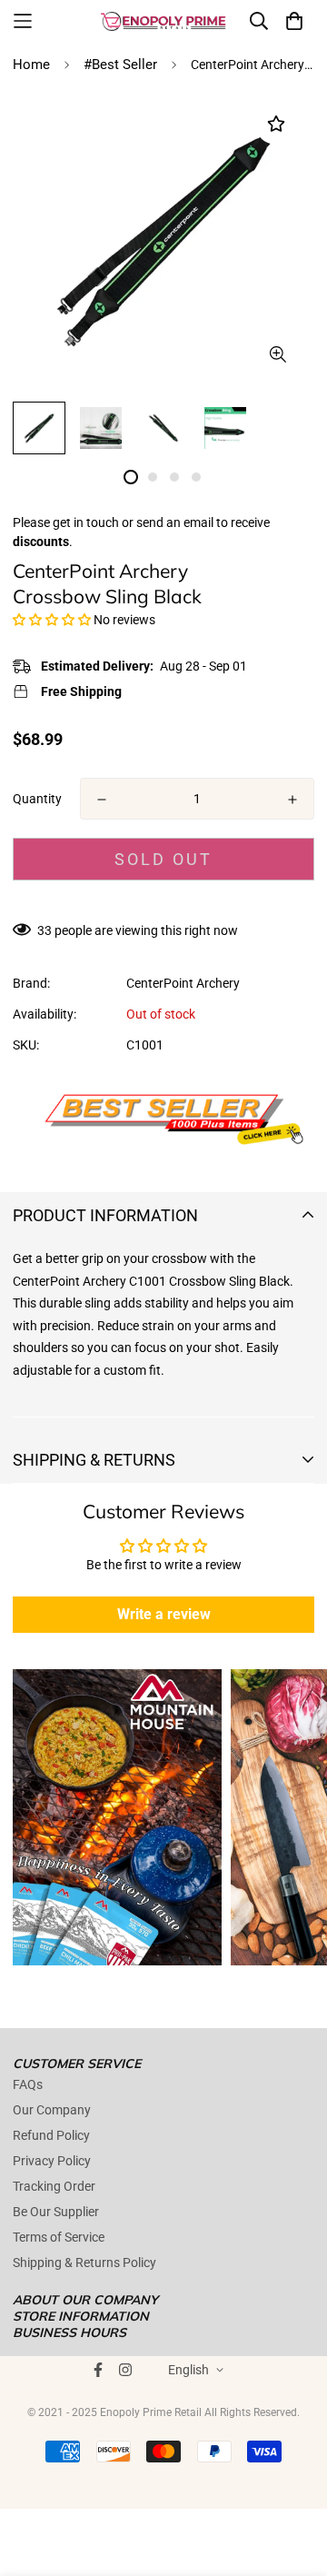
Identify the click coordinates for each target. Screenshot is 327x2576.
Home (31, 65)
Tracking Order (54, 2186)
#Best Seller (120, 65)
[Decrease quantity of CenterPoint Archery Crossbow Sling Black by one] (102, 800)
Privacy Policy (52, 2161)
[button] (52, 620)
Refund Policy (51, 2135)
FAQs (28, 2084)
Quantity (37, 799)
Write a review (164, 1614)
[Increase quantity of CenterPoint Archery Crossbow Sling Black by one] (292, 800)
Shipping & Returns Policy (84, 2263)
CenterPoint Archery (183, 983)
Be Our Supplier (56, 2212)
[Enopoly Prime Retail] (163, 21)
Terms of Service (59, 2237)
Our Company (52, 2110)
